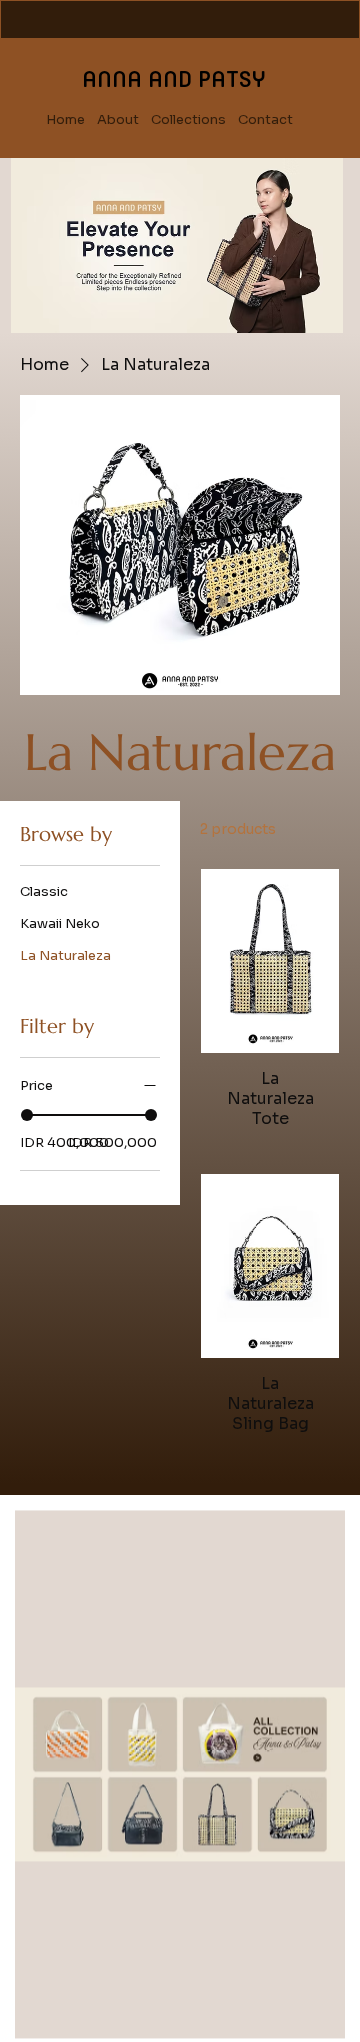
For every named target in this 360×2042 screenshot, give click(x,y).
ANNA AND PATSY (174, 79)
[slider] (27, 1115)
